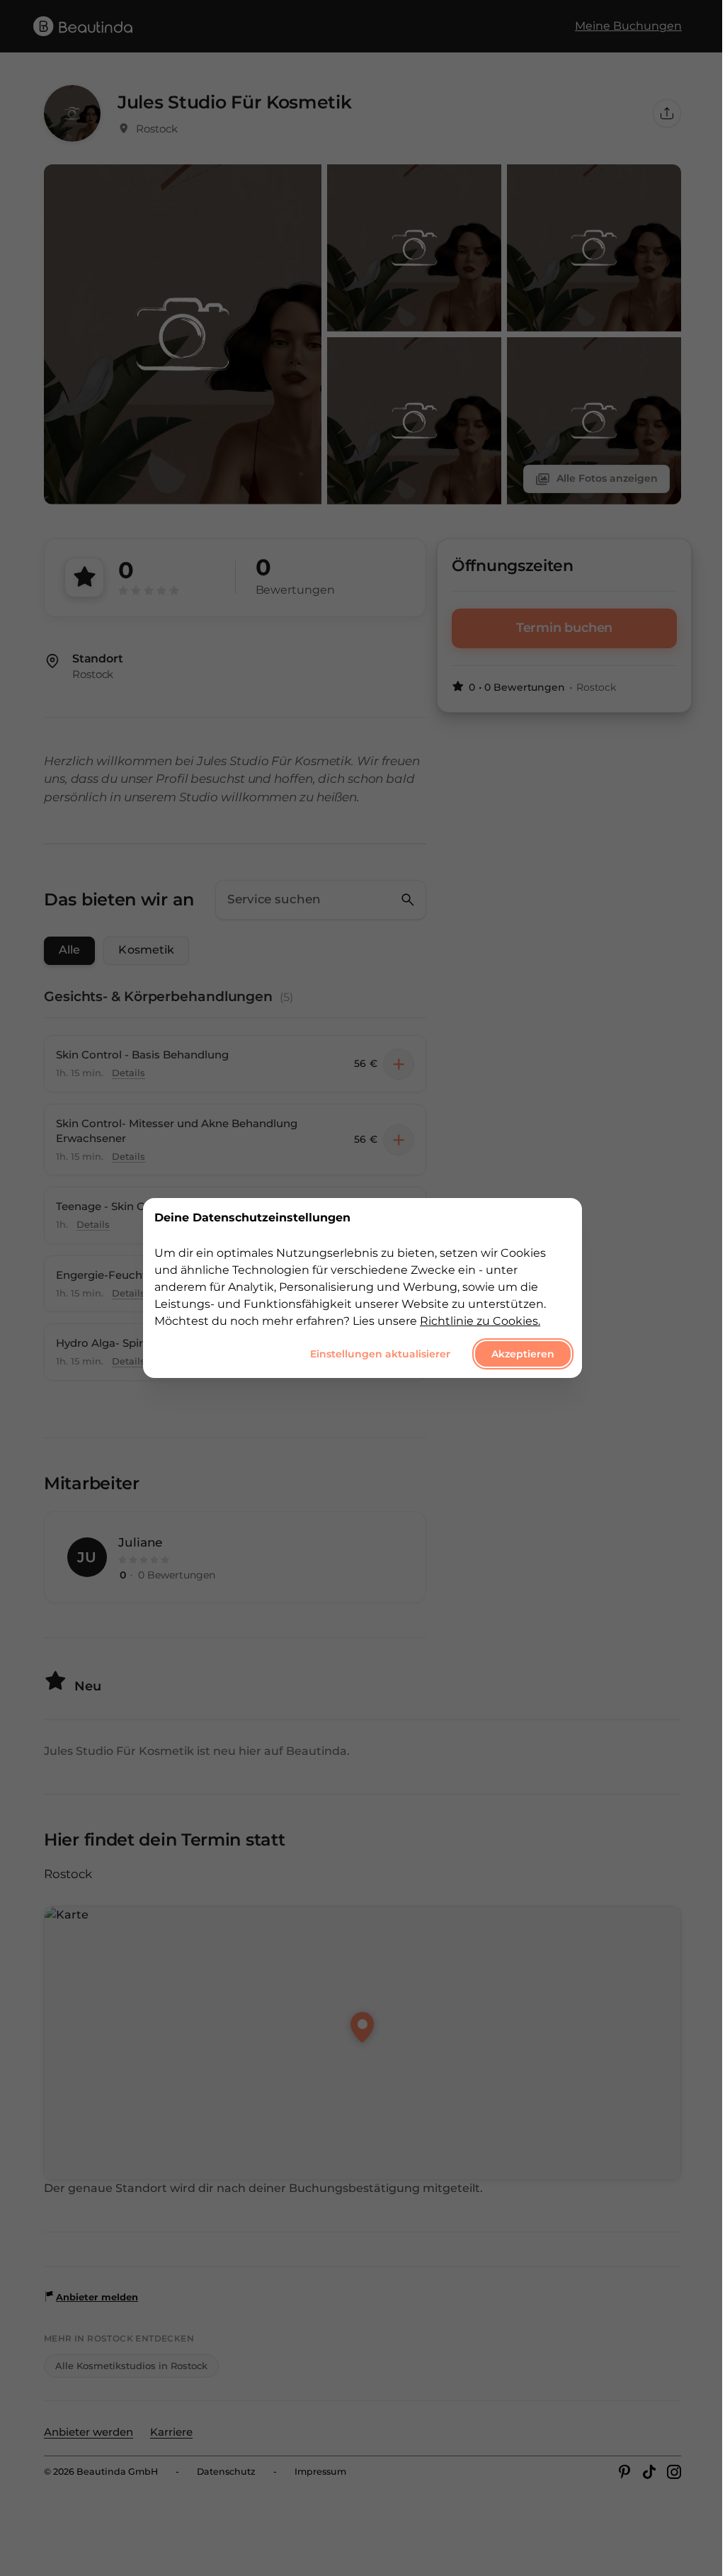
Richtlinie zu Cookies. (480, 1321)
